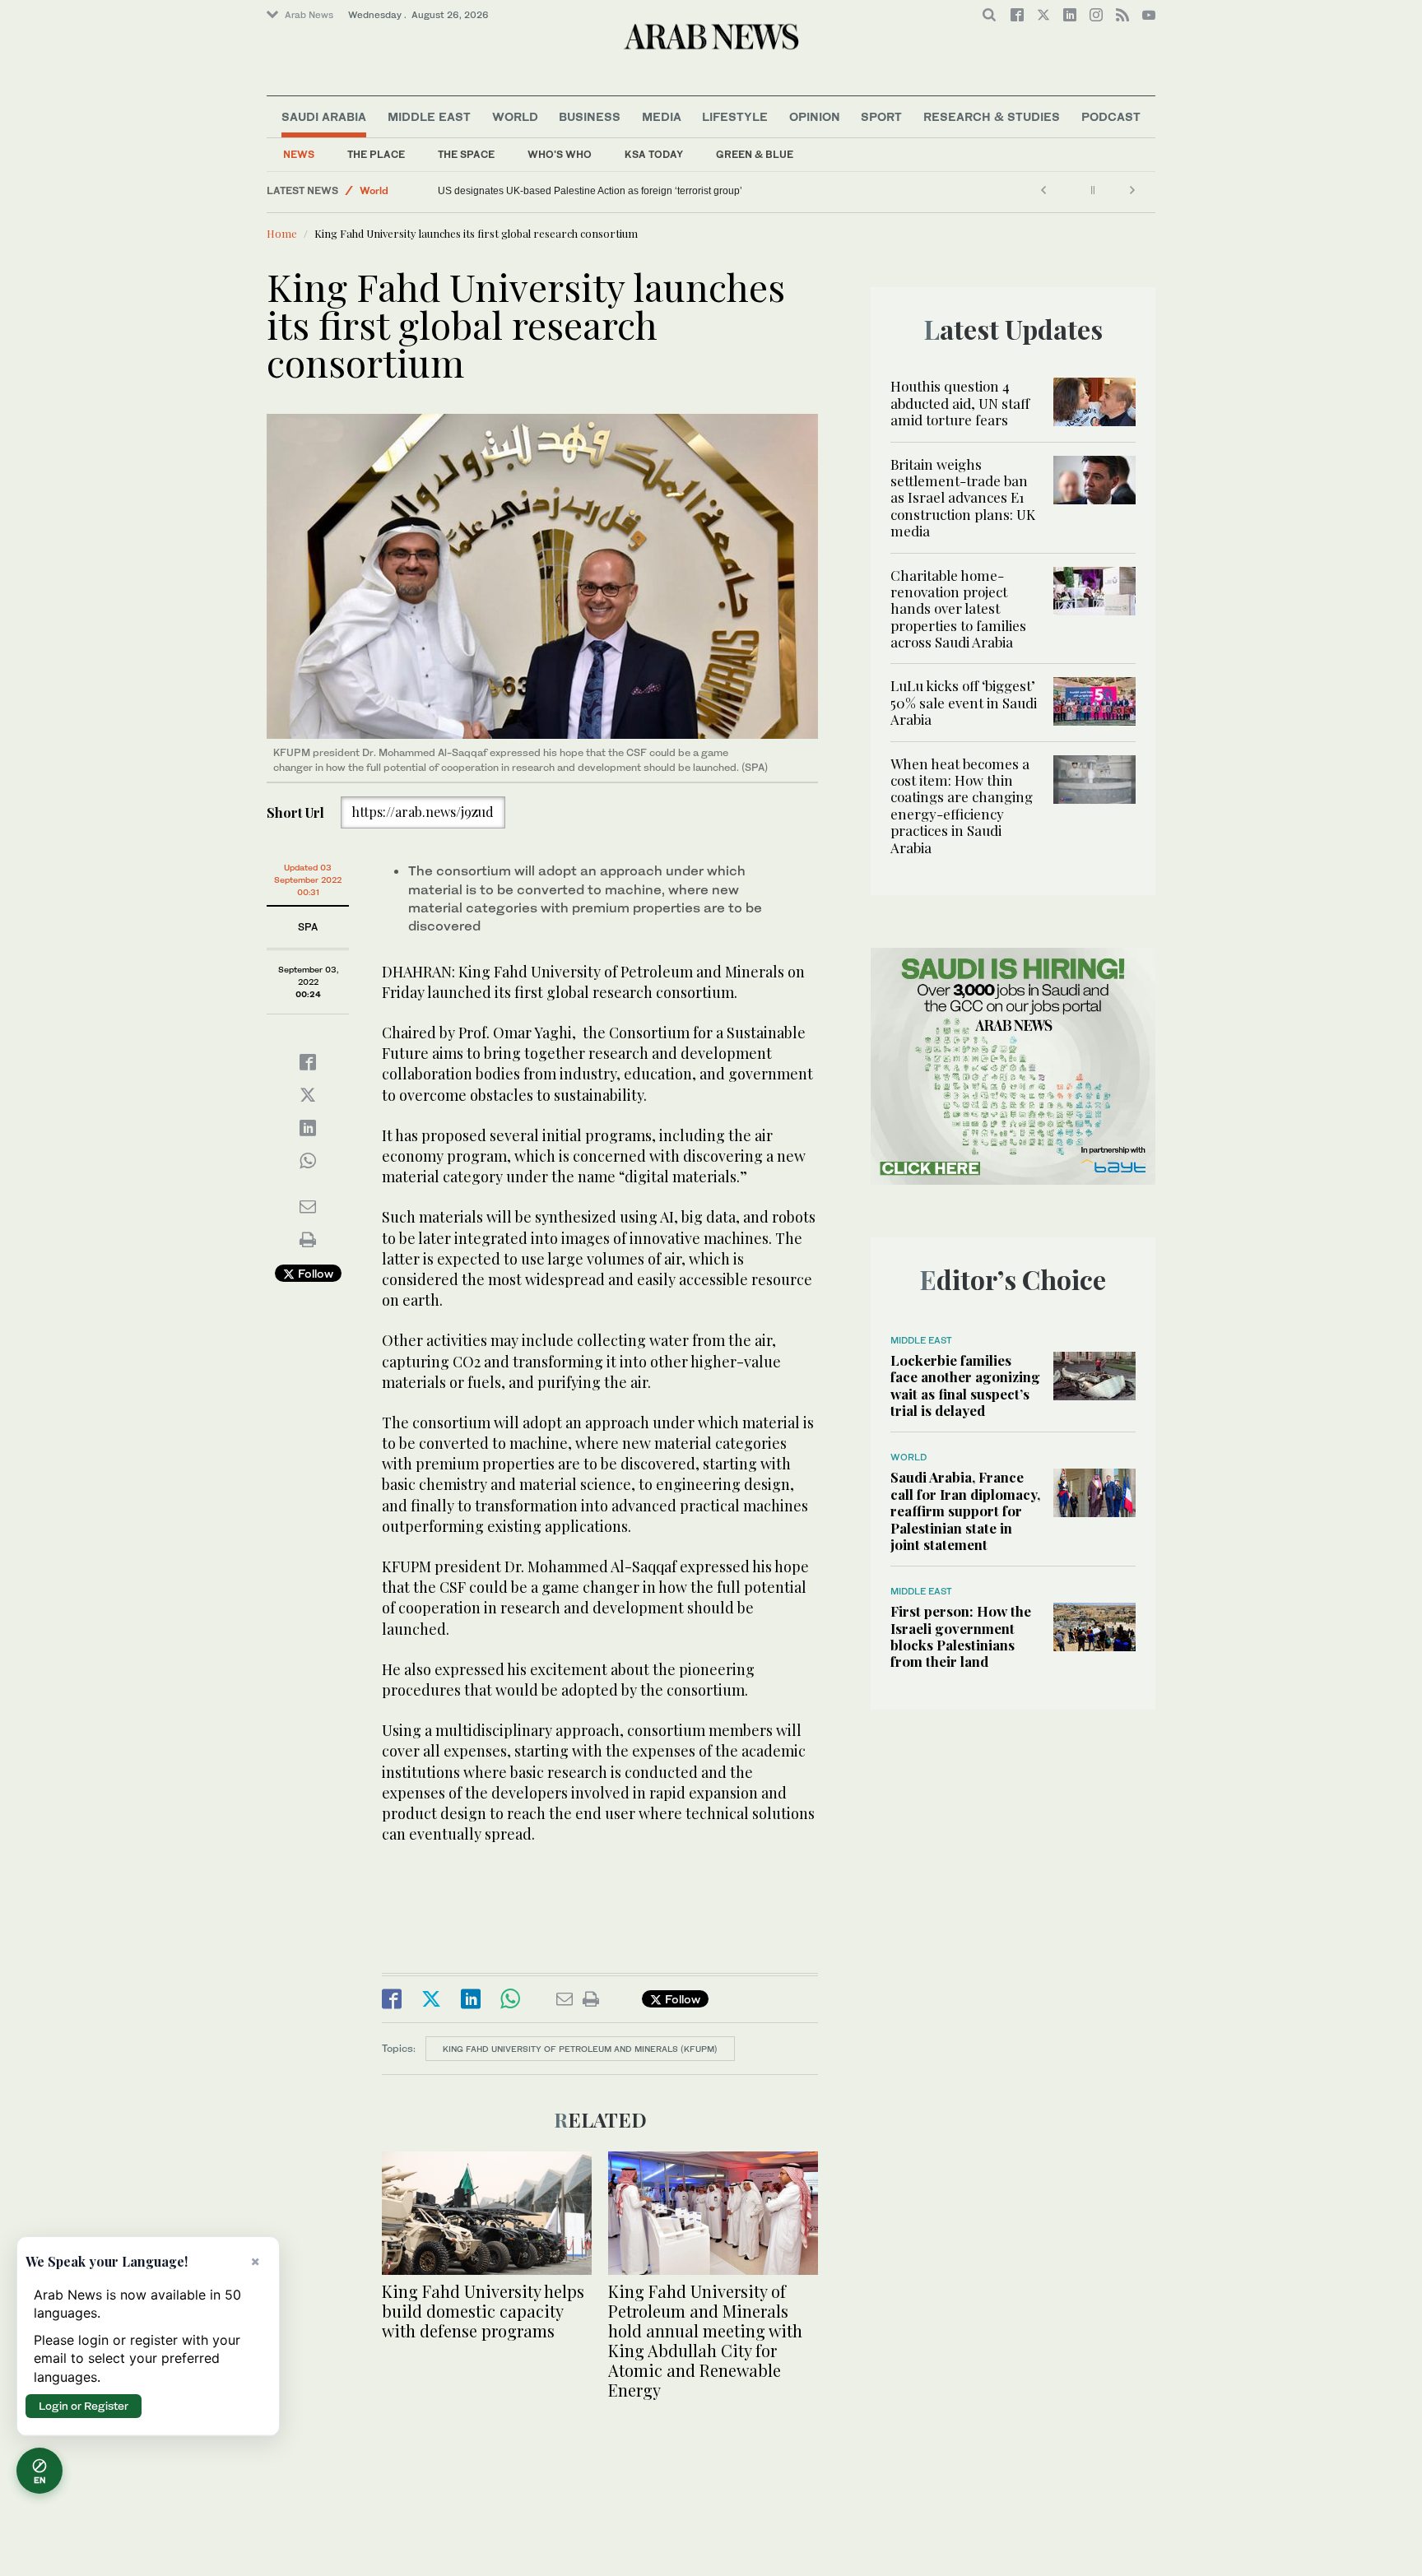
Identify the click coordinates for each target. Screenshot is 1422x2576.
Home (282, 233)
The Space (466, 154)
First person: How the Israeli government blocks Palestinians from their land (961, 1636)
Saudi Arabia (324, 116)
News (299, 154)
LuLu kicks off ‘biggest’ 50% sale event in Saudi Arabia (964, 702)
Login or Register (84, 2406)
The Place (376, 154)
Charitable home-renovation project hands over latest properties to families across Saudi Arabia (958, 609)
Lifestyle (735, 116)
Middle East (429, 116)
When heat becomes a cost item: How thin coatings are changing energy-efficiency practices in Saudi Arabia (962, 805)
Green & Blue (755, 154)
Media (662, 116)
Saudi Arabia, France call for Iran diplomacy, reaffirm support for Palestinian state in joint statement (965, 1511)
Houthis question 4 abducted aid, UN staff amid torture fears (960, 403)
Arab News (309, 15)
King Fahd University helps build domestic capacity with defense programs (483, 2311)
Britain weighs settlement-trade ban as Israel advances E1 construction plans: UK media (963, 498)
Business (590, 116)
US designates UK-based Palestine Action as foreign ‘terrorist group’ (590, 191)
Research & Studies (992, 116)
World (515, 116)
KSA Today (654, 154)
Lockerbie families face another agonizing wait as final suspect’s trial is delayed (965, 1385)
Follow (314, 1273)
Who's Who (560, 154)
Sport (881, 116)
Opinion (815, 116)
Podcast (1111, 116)
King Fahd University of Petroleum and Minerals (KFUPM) (580, 2049)
